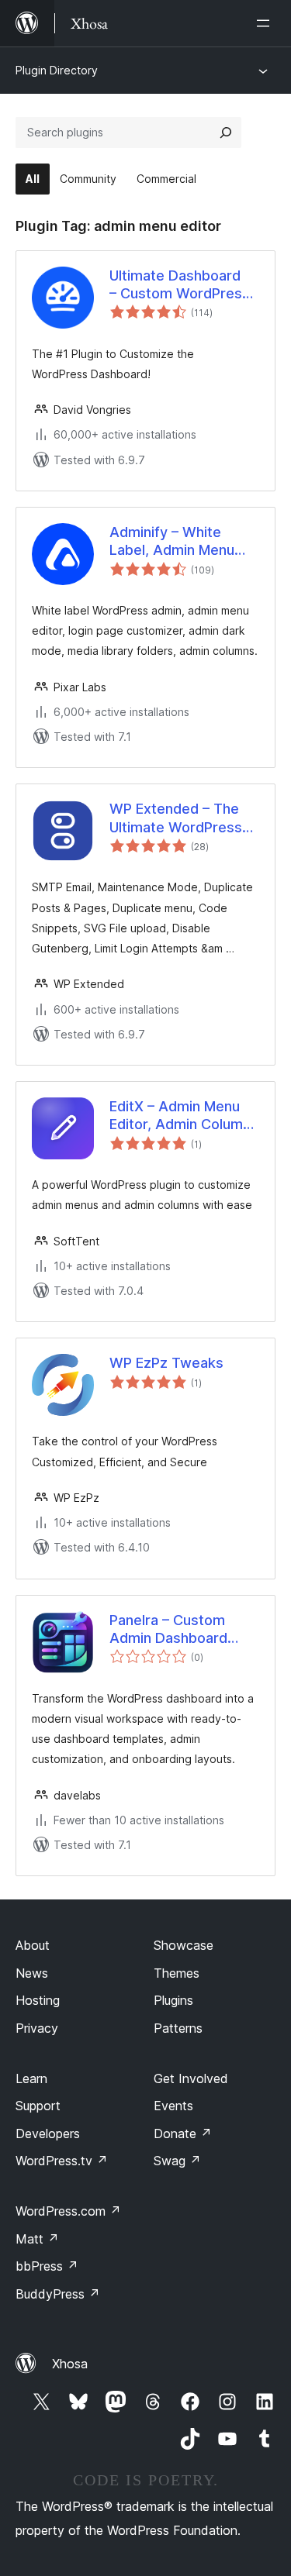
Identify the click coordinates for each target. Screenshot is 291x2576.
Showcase (184, 1945)
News (32, 1973)
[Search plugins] (226, 133)
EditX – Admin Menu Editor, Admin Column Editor (180, 1116)
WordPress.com (68, 2211)
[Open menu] (266, 23)
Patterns (178, 2028)
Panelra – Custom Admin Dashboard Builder (168, 1630)
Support (38, 2106)
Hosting (38, 2000)
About (33, 1945)
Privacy (37, 2028)
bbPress (47, 2266)
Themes (177, 1973)
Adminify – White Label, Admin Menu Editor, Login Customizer (172, 542)
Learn (31, 2078)
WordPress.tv (62, 2161)
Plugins (173, 2000)
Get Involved (191, 2078)
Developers (48, 2133)
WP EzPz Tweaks (166, 1363)
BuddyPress (58, 2294)
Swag (177, 2161)
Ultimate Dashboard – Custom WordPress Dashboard (180, 285)
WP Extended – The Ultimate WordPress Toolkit (176, 818)
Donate (183, 2133)
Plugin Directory (57, 70)
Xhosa (70, 2364)
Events (173, 2106)
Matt (37, 2239)
